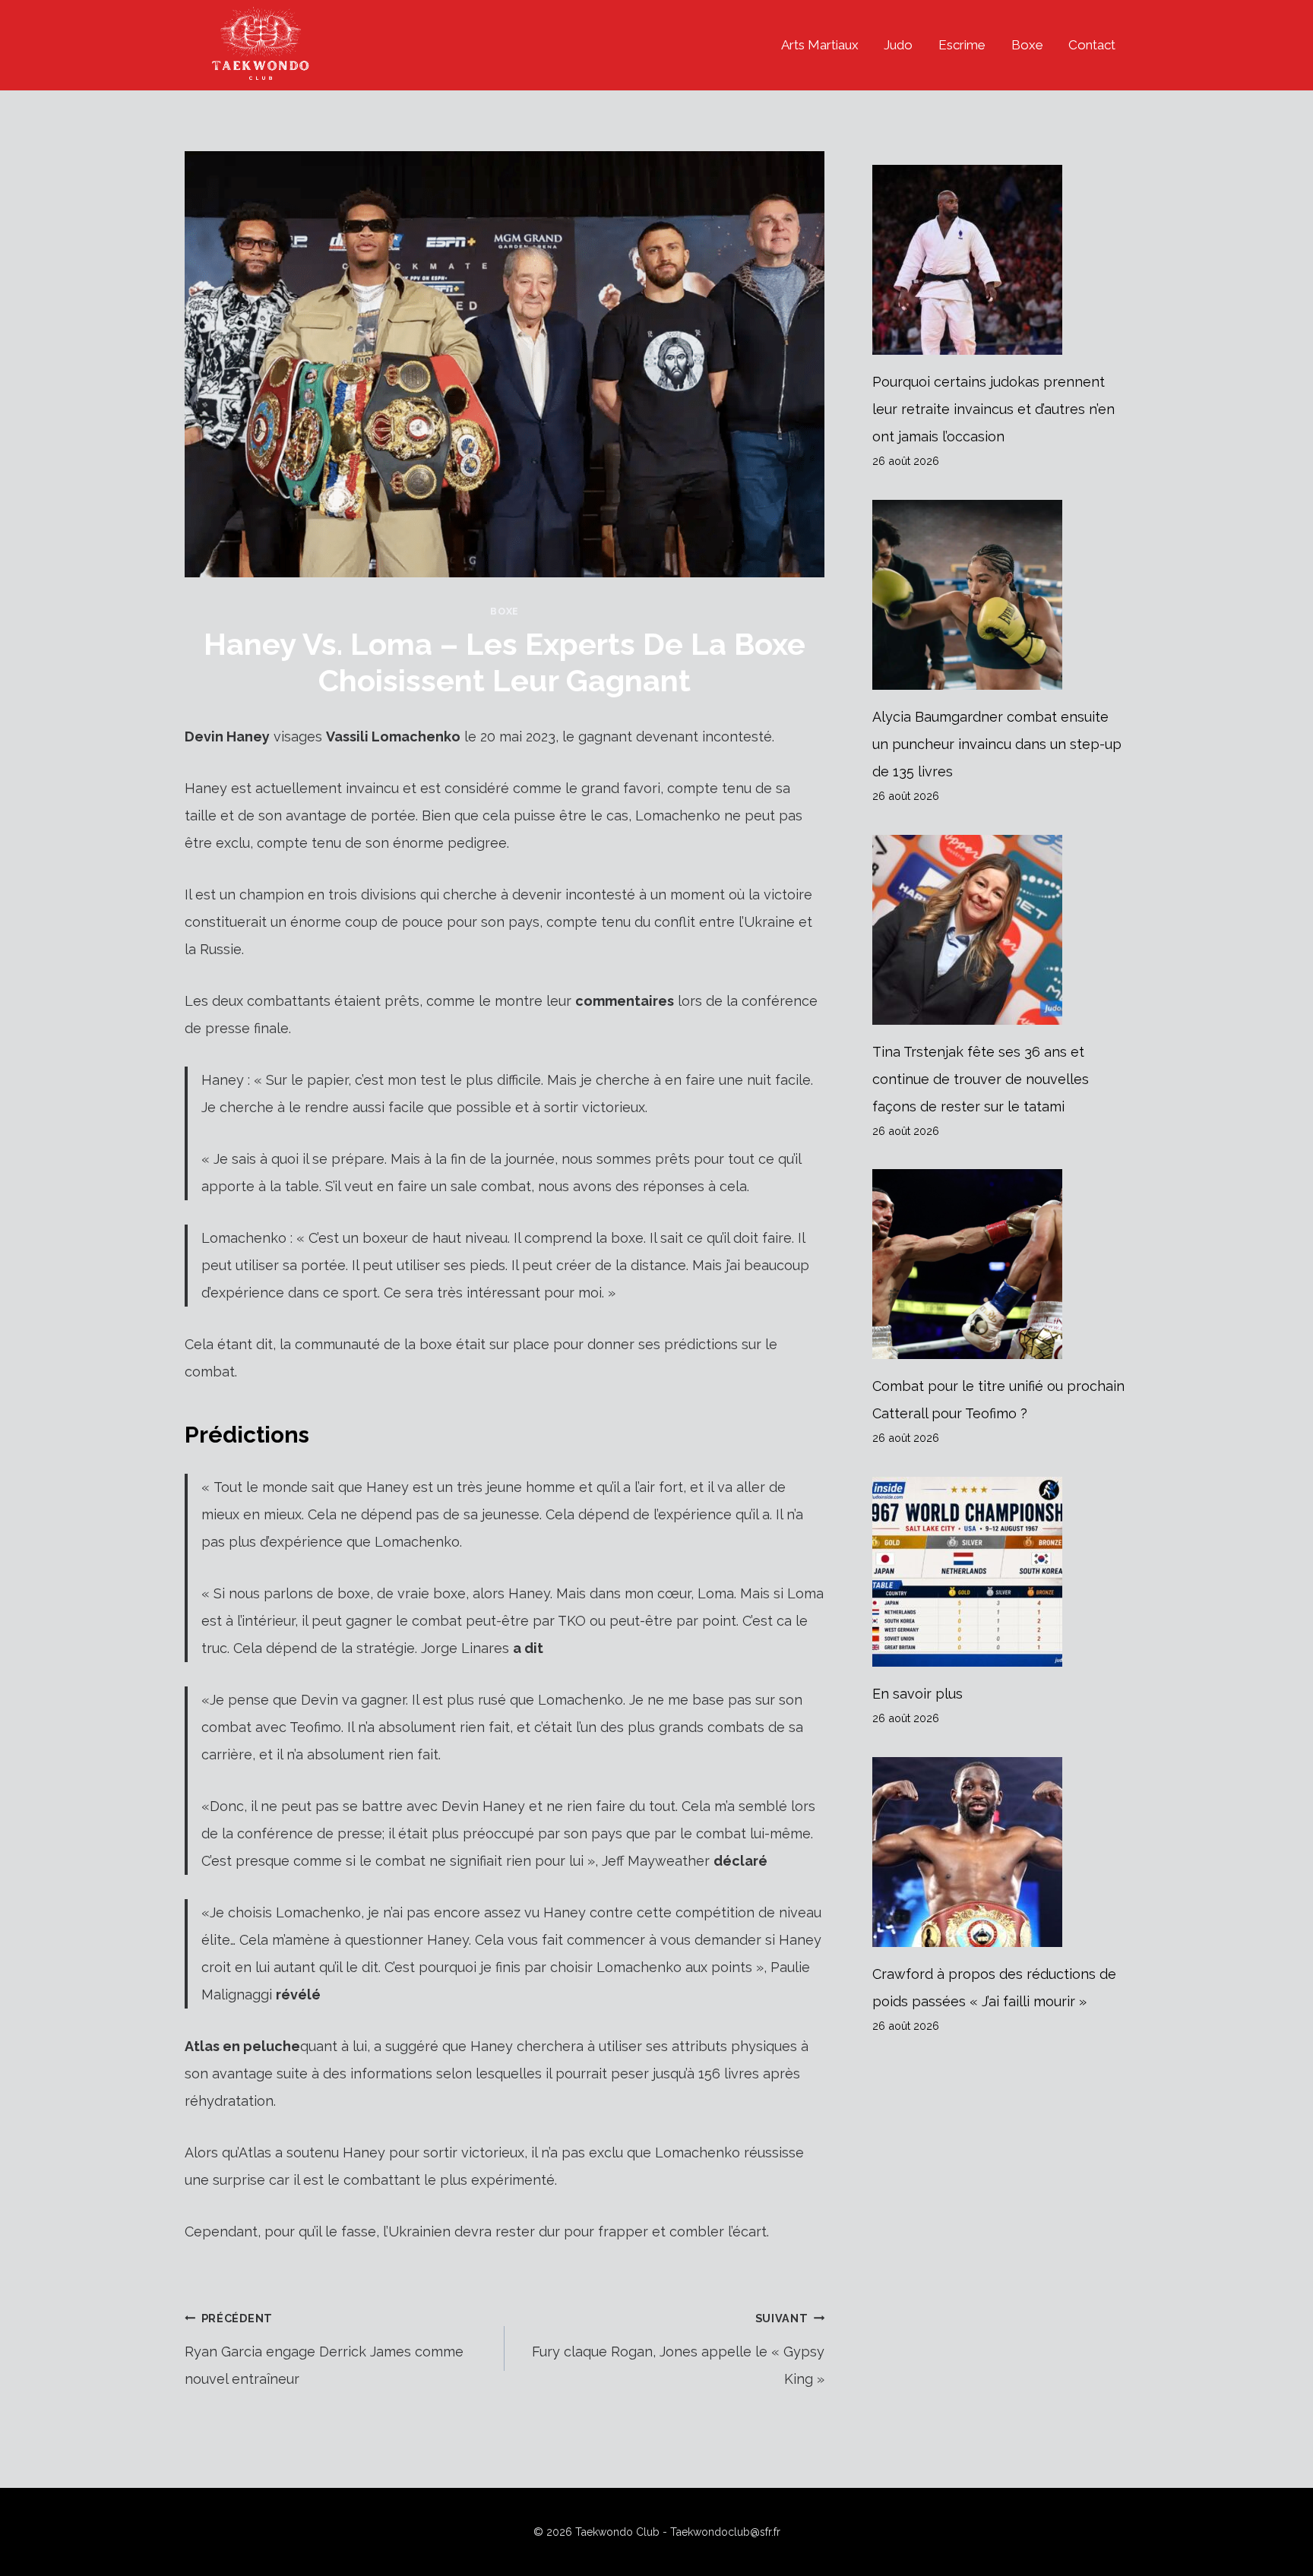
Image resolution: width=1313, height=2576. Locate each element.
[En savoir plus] (1000, 1572)
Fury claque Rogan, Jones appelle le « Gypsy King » (678, 2349)
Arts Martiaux (820, 45)
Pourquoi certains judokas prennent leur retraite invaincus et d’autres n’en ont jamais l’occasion (993, 409)
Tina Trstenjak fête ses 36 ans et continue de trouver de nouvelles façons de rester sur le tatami (981, 1079)
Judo (898, 45)
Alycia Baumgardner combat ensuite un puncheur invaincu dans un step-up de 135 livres (997, 744)
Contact (1092, 45)
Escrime (962, 45)
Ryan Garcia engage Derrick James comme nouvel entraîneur (324, 2349)
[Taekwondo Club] (261, 45)
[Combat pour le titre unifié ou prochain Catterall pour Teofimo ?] (1000, 1264)
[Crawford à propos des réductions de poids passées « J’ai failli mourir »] (1000, 1852)
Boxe (1027, 45)
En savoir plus (918, 1694)
